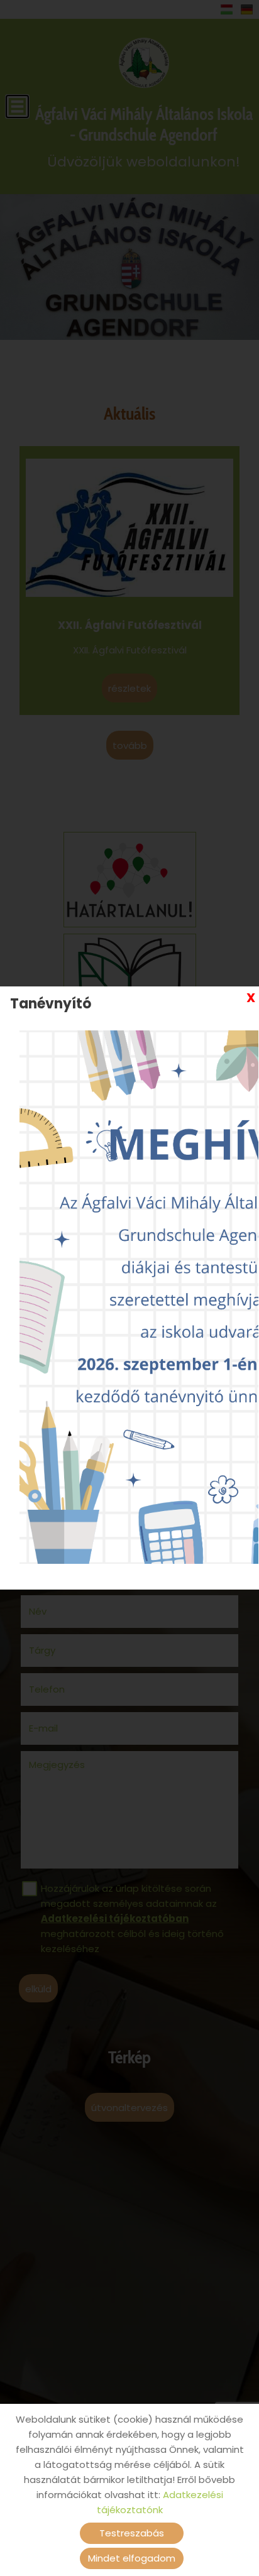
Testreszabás (132, 2533)
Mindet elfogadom (132, 2558)
